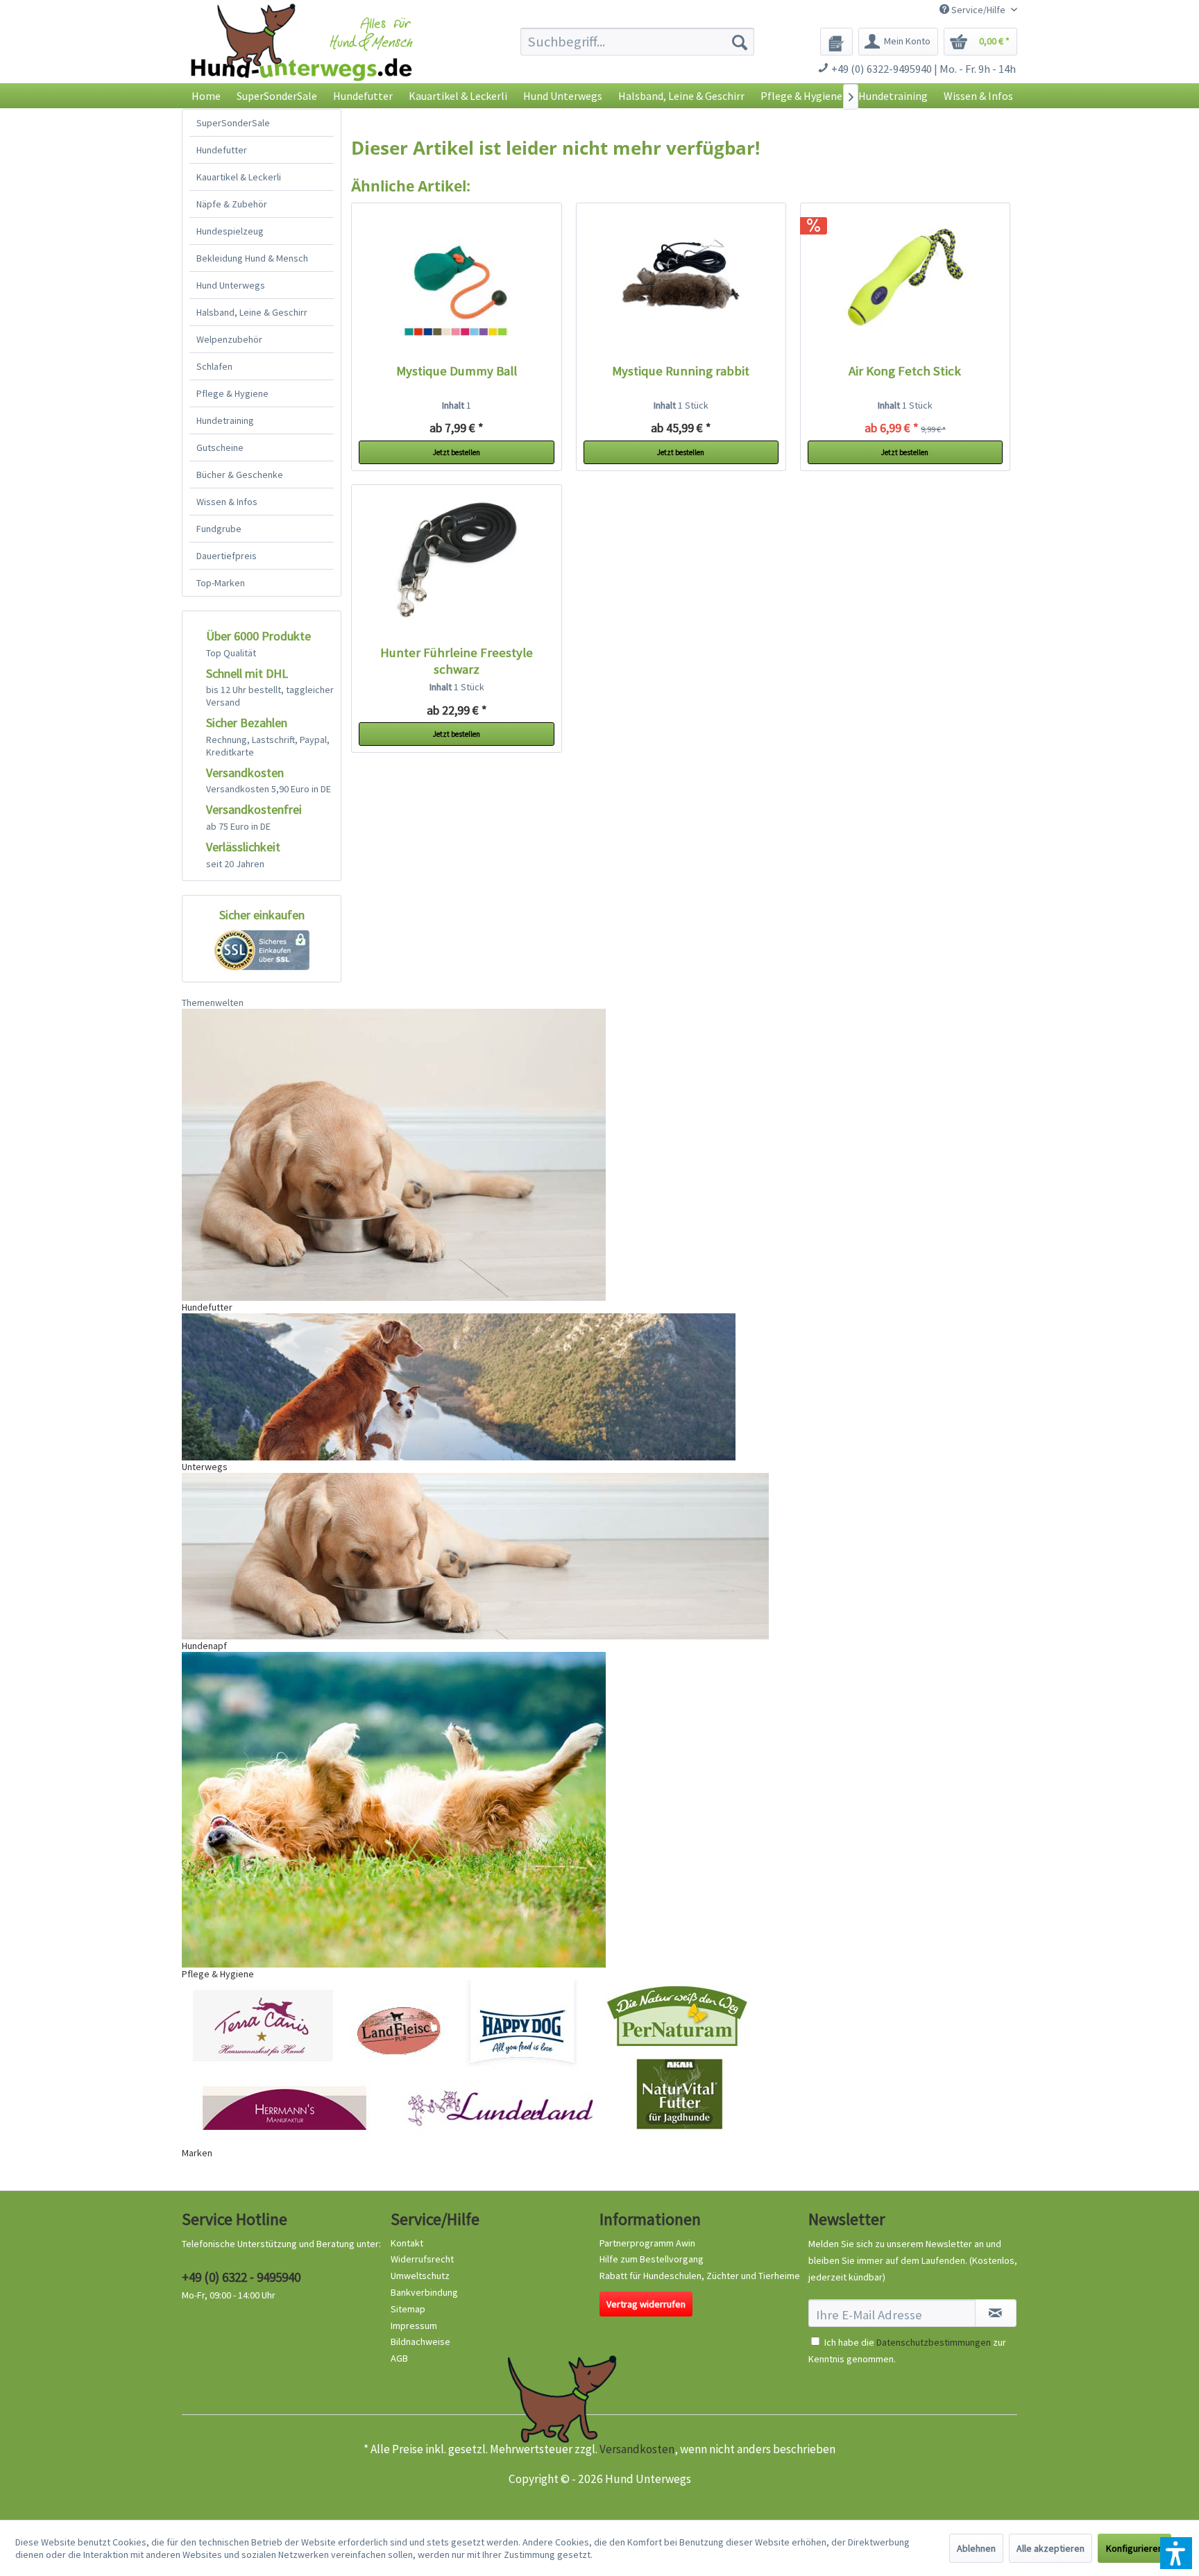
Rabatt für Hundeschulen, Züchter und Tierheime (700, 2276)
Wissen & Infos (227, 502)
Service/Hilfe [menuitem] (978, 10)
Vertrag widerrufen (646, 2304)
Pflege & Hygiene (232, 393)
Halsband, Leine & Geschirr (252, 312)
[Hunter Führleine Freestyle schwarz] (457, 561)
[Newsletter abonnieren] (996, 2313)
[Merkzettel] (836, 42)
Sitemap (408, 2309)
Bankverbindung (424, 2292)
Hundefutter (222, 150)
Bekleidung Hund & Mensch (252, 258)
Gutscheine (220, 447)
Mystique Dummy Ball (457, 371)
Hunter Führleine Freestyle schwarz (457, 661)
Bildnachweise (420, 2342)
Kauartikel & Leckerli (239, 177)
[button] (1176, 2553)
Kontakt (407, 2243)
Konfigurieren (1134, 2548)
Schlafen (214, 366)
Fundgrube (219, 529)
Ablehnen (976, 2548)
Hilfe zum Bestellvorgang (652, 2259)
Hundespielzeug (230, 231)
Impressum (414, 2326)
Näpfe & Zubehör (232, 204)
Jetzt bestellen (457, 452)
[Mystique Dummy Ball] (457, 280)
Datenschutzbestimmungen (934, 2342)
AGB (399, 2358)
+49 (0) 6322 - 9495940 (241, 2277)
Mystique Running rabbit (681, 371)
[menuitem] (637, 42)
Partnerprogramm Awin (647, 2243)
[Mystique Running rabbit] (681, 280)
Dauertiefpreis (227, 556)
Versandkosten (637, 2449)
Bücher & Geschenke (240, 475)
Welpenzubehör (229, 339)
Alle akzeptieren (1051, 2548)
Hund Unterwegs (231, 285)
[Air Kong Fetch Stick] (905, 280)
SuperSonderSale (233, 123)
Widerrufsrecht (422, 2259)
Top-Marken (221, 583)
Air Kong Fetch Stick (905, 371)
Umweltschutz (420, 2276)
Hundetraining (225, 420)
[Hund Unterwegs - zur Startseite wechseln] (301, 54)
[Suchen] (740, 42)
